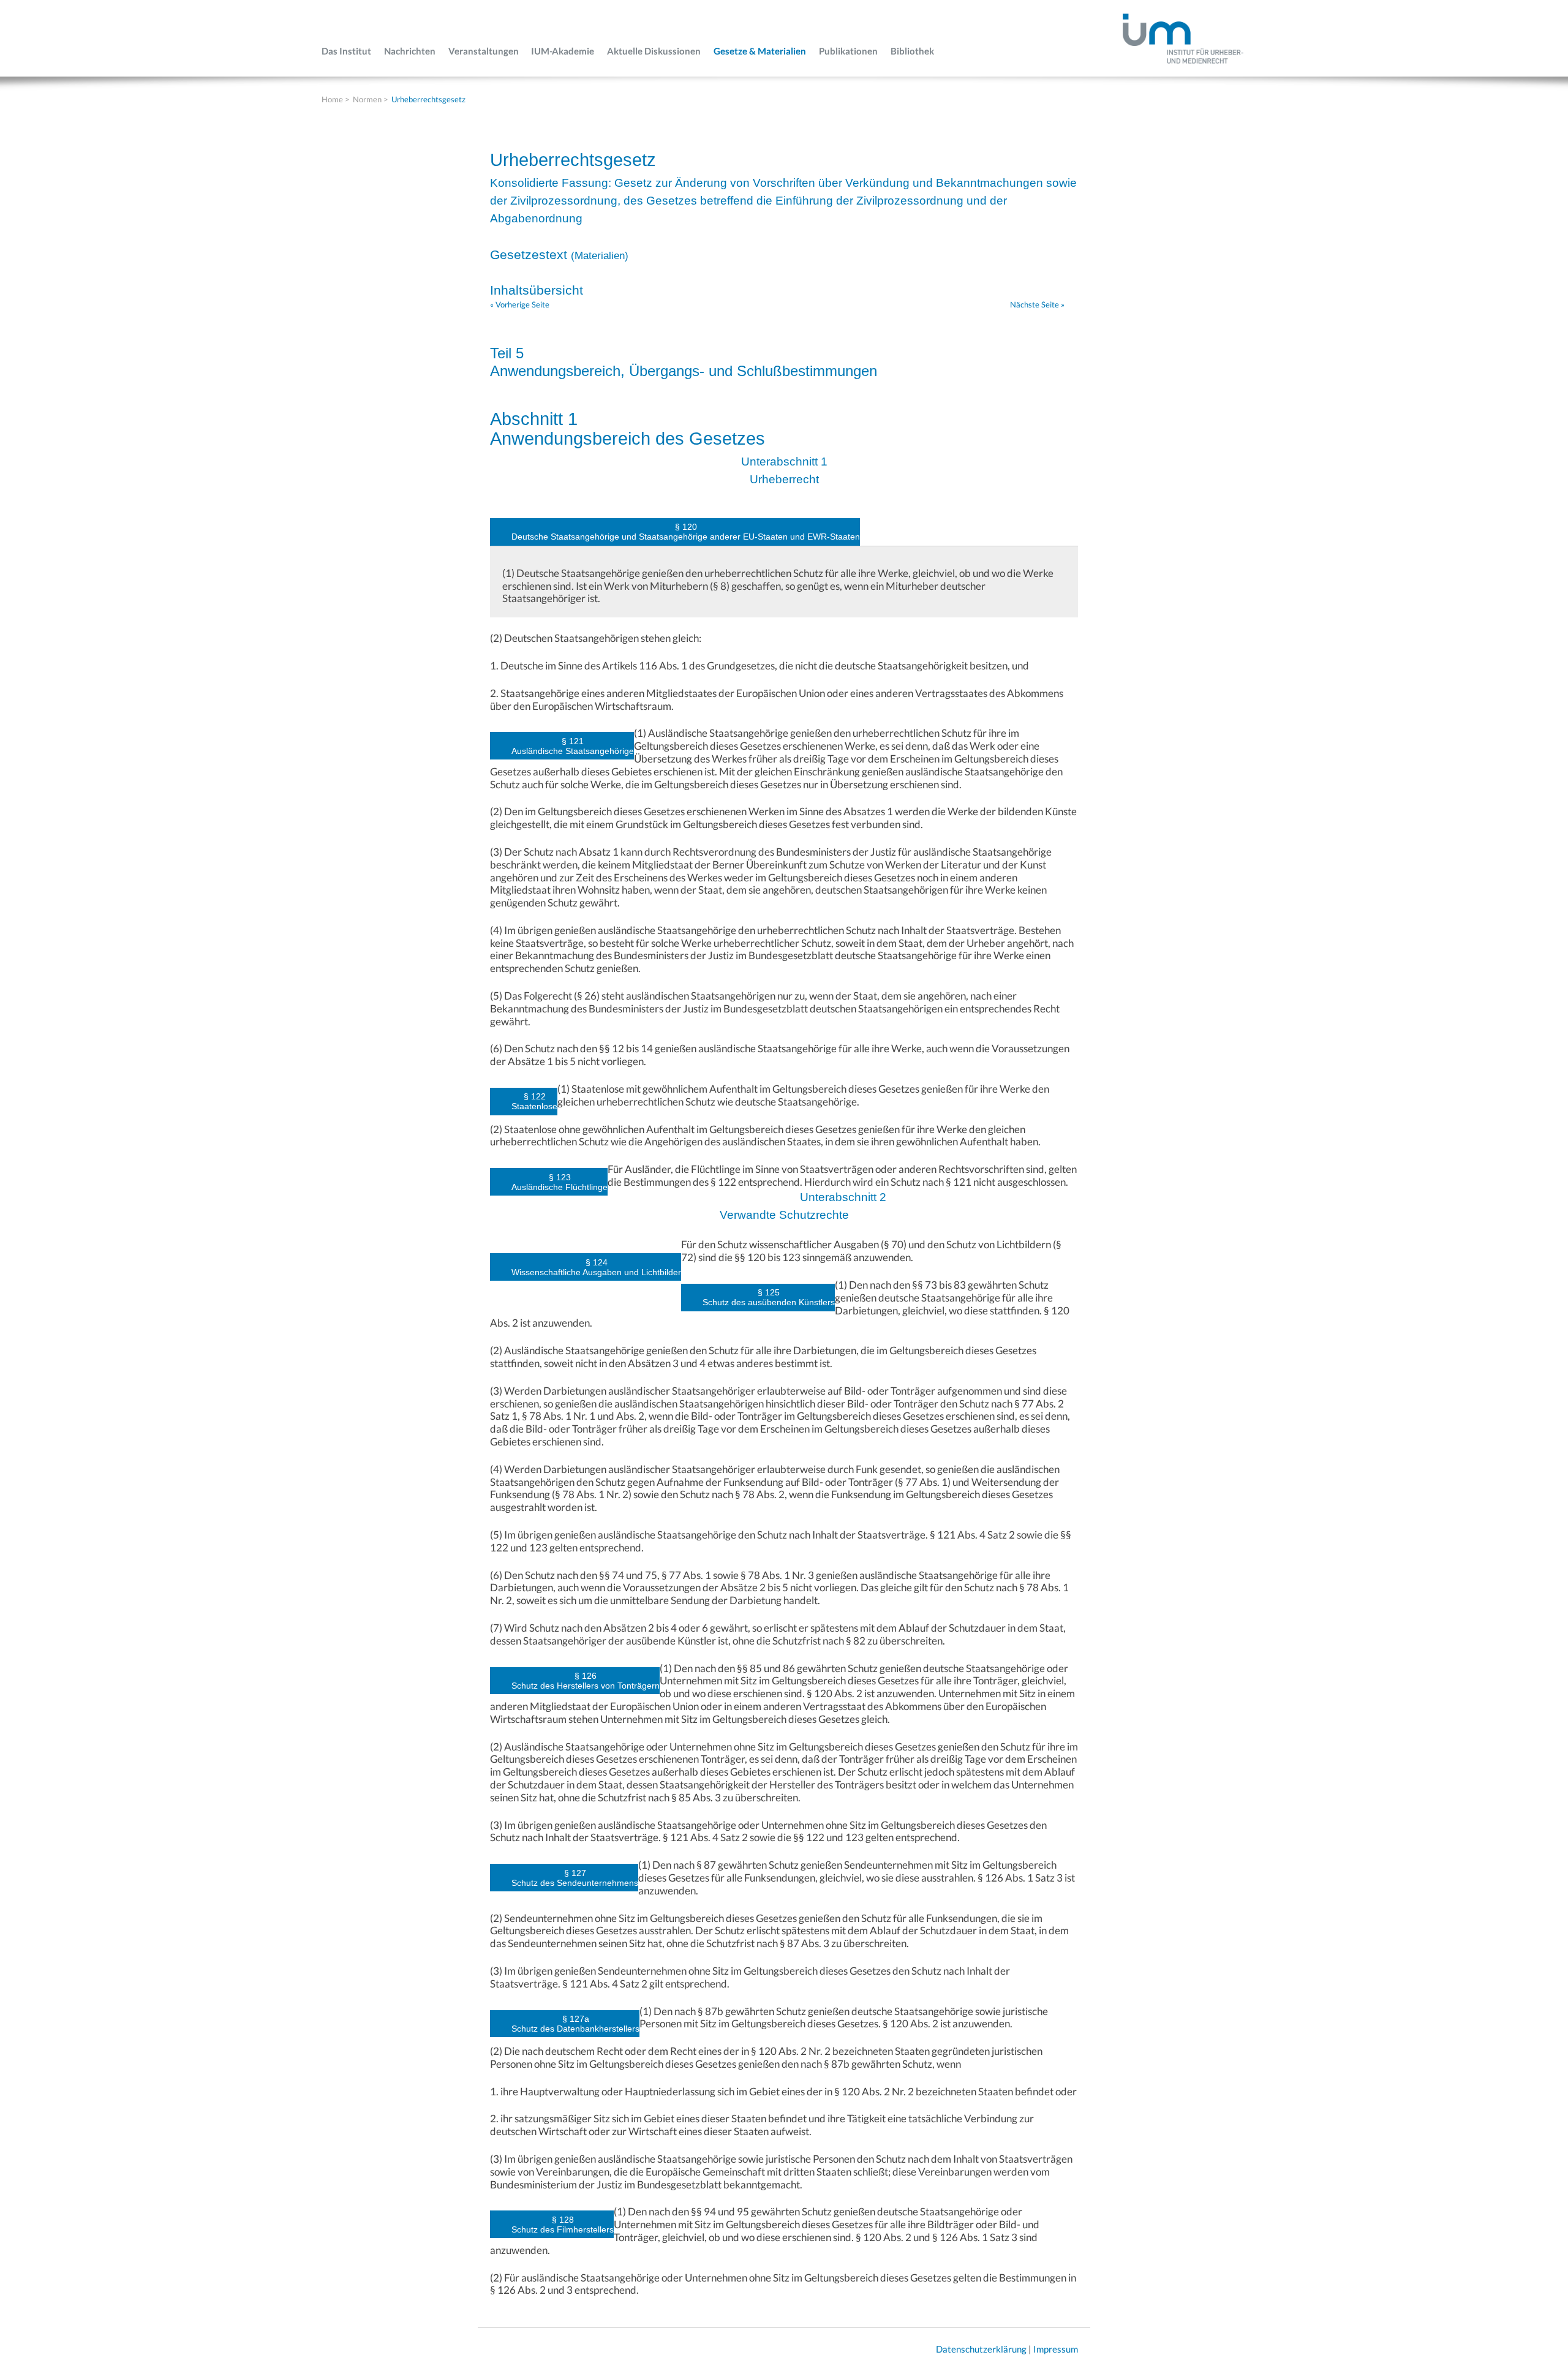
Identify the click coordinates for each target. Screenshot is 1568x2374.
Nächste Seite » (1037, 304)
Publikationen (848, 51)
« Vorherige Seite (520, 304)
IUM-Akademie (563, 51)
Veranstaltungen (484, 51)
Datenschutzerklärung (981, 2349)
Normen (367, 99)
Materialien (600, 256)
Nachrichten (410, 51)
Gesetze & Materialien (760, 51)
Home (332, 99)
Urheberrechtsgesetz (428, 99)
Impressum (1056, 2349)
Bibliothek (912, 51)
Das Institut (346, 51)
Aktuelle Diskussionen (654, 51)
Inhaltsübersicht (537, 290)
